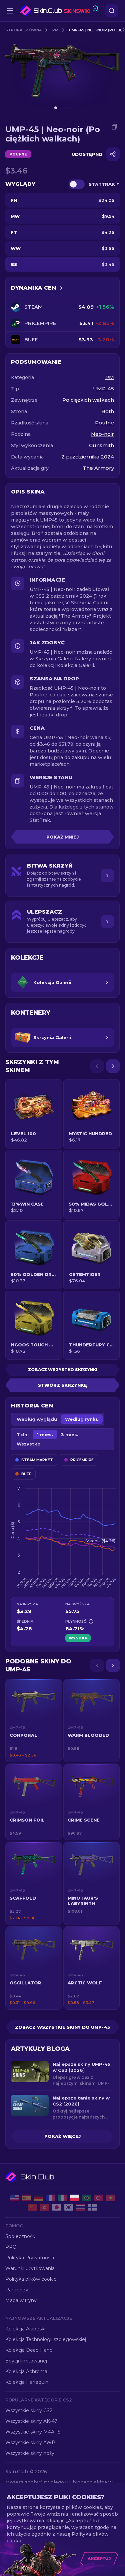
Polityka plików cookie (31, 2279)
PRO (11, 2247)
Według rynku (82, 1419)
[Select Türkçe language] (99, 2198)
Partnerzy (17, 2290)
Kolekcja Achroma (26, 2371)
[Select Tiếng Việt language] (111, 2198)
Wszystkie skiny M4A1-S (33, 2432)
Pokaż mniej (62, 837)
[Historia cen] (61, 288)
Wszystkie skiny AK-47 (31, 2421)
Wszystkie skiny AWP (30, 2443)
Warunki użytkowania (30, 2268)
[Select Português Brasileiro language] (87, 2198)
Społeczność (20, 2236)
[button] (34, 1720)
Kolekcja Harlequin (27, 2382)
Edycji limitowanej (26, 2361)
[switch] (77, 184)
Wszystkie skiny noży (30, 2453)
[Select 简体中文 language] (33, 2207)
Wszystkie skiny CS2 (29, 2410)
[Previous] (97, 1066)
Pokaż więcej (62, 2136)
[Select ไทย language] (81, 2207)
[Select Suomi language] (93, 2207)
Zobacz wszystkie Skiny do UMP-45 (62, 2027)
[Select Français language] (51, 2198)
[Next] (113, 1066)
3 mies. (70, 1434)
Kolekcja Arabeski (25, 2329)
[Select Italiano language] (63, 2198)
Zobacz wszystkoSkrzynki (63, 1370)
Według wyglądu (37, 1419)
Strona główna (23, 30)
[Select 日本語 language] (57, 2207)
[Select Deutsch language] (39, 2198)
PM (55, 30)
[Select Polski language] (75, 2198)
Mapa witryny (21, 2300)
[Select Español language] (27, 2198)
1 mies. (45, 1434)
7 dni (23, 1434)
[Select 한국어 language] (69, 2207)
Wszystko (29, 1444)
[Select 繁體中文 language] (45, 2207)
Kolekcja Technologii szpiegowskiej (46, 2339)
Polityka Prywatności (30, 2258)
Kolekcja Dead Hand (29, 2350)
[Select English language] (15, 2198)
